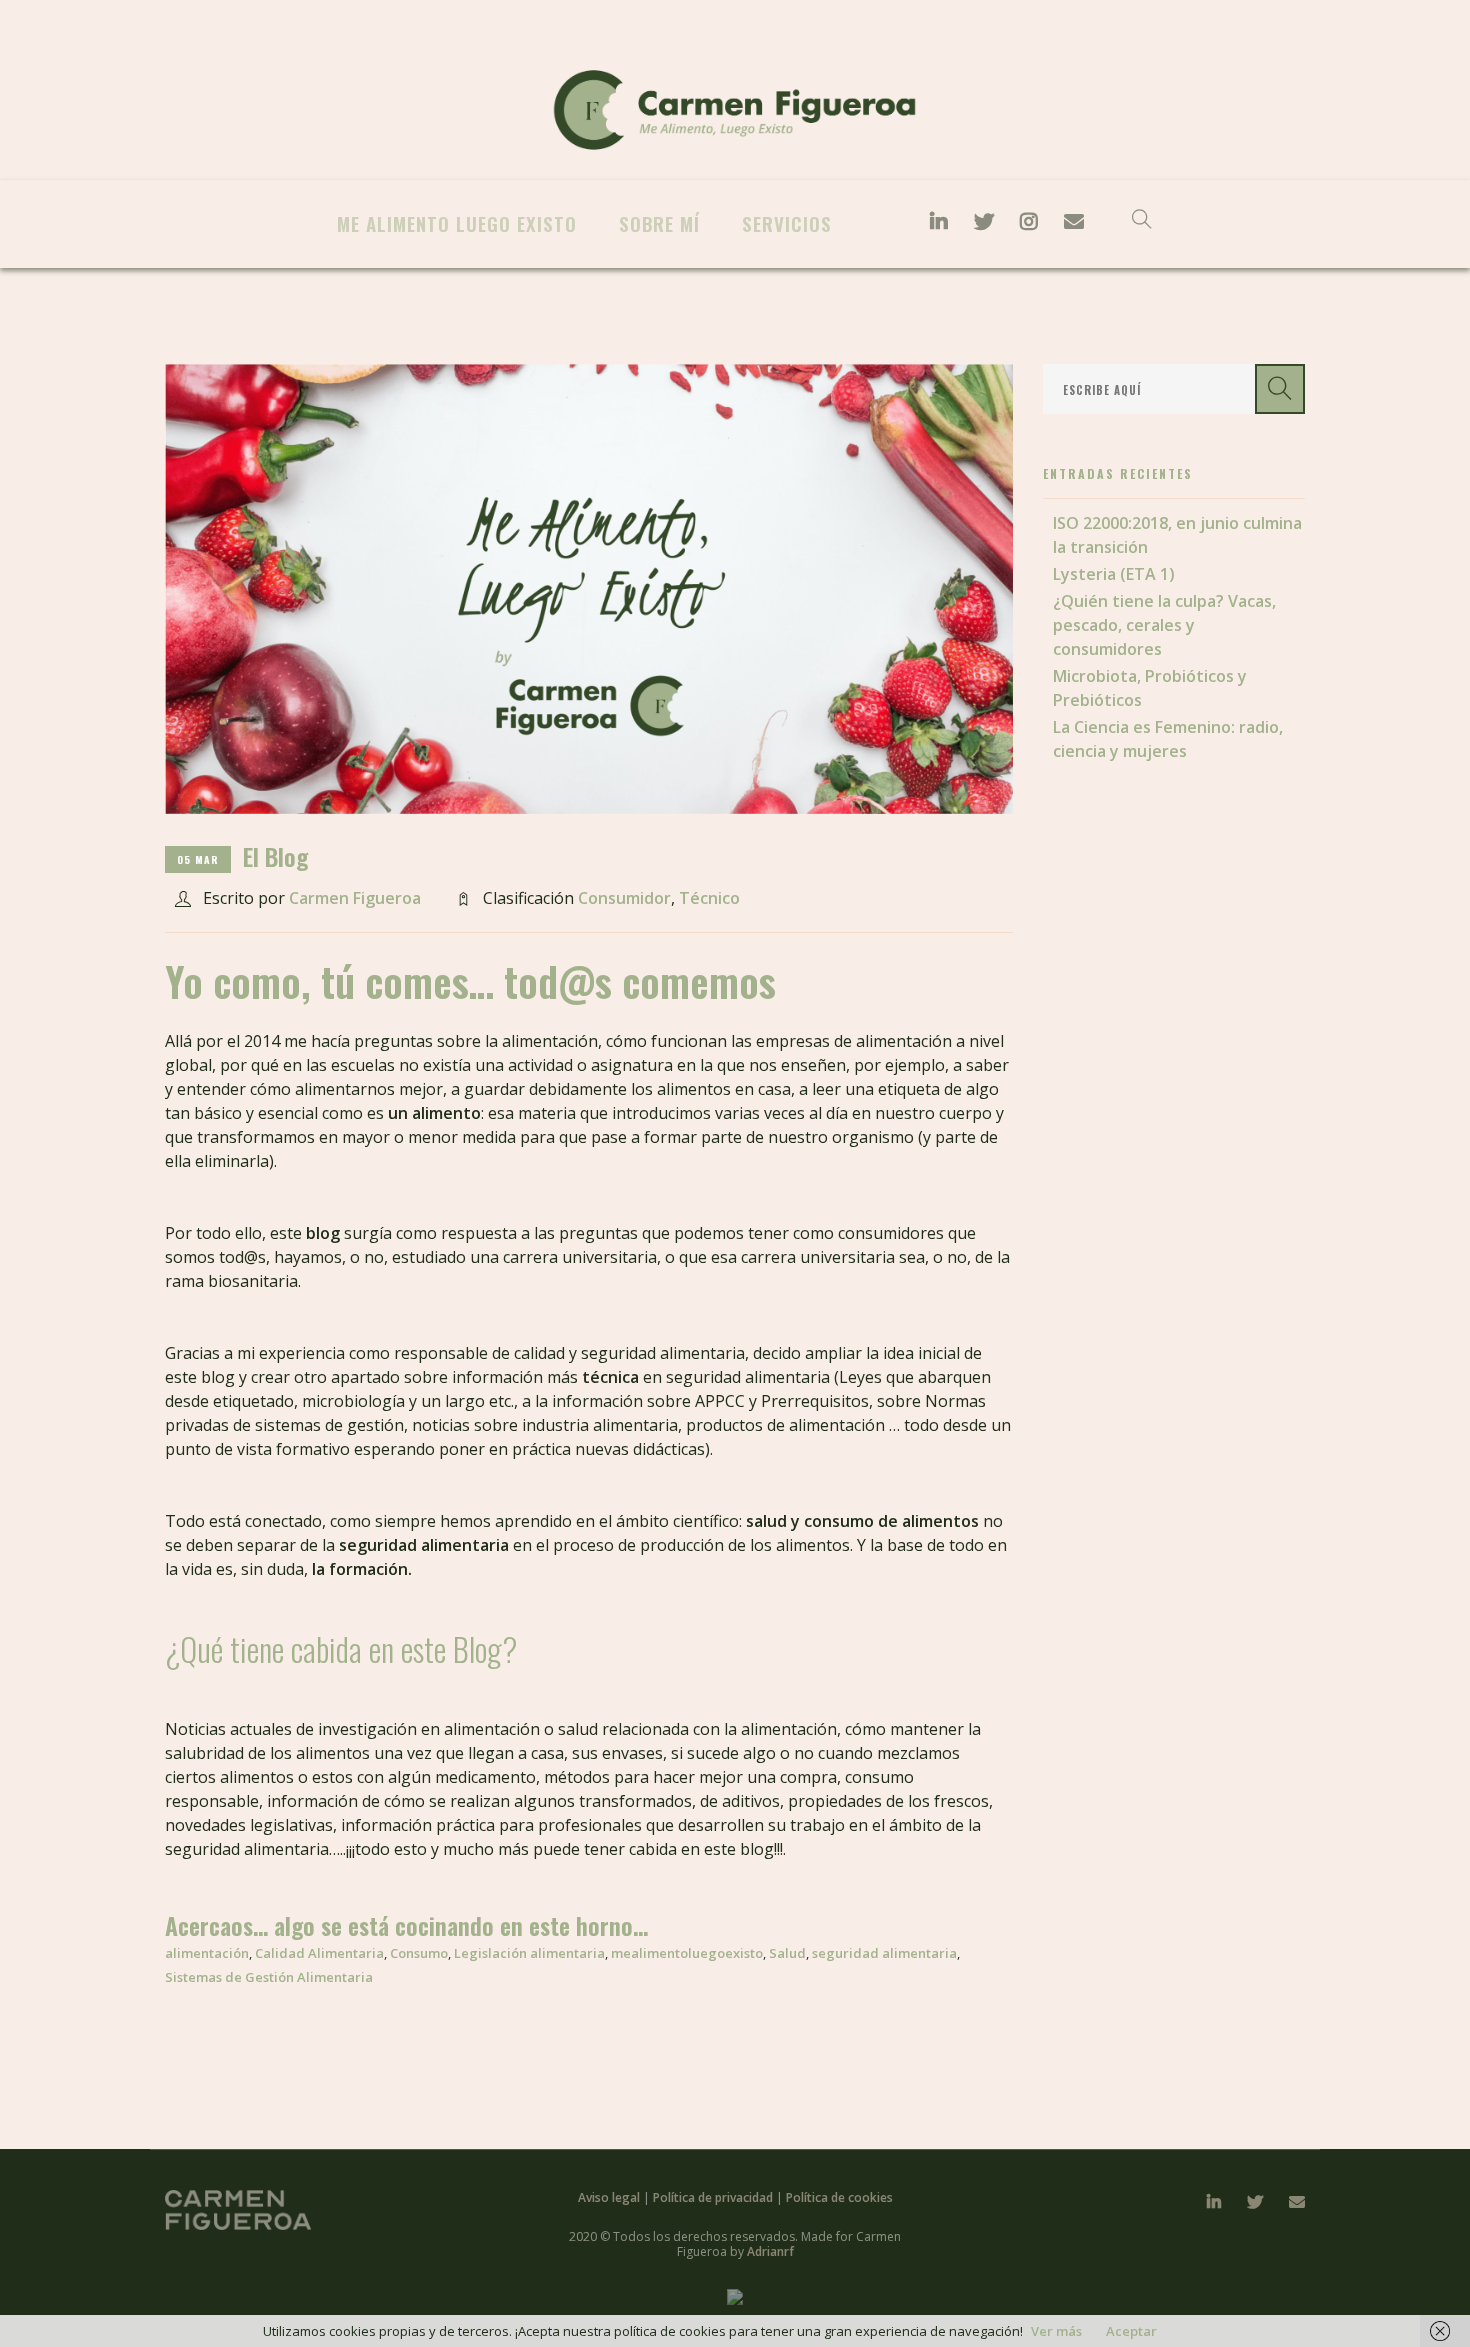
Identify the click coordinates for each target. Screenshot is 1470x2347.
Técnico (709, 898)
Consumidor (624, 898)
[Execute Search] (1280, 389)
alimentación (207, 1953)
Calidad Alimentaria (319, 1953)
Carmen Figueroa (355, 898)
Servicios (787, 223)
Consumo (419, 1953)
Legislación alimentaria (529, 1953)
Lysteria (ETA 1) (1114, 574)
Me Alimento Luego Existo (457, 223)
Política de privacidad (714, 2197)
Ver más (1056, 2331)
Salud (787, 1953)
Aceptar (1131, 2331)
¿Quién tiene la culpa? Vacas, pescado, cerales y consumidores (1164, 625)
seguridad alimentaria (884, 1953)
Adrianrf (770, 2251)
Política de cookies (839, 2197)
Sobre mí (659, 223)
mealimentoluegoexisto (687, 1953)
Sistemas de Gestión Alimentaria (269, 1977)
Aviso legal (610, 2197)
